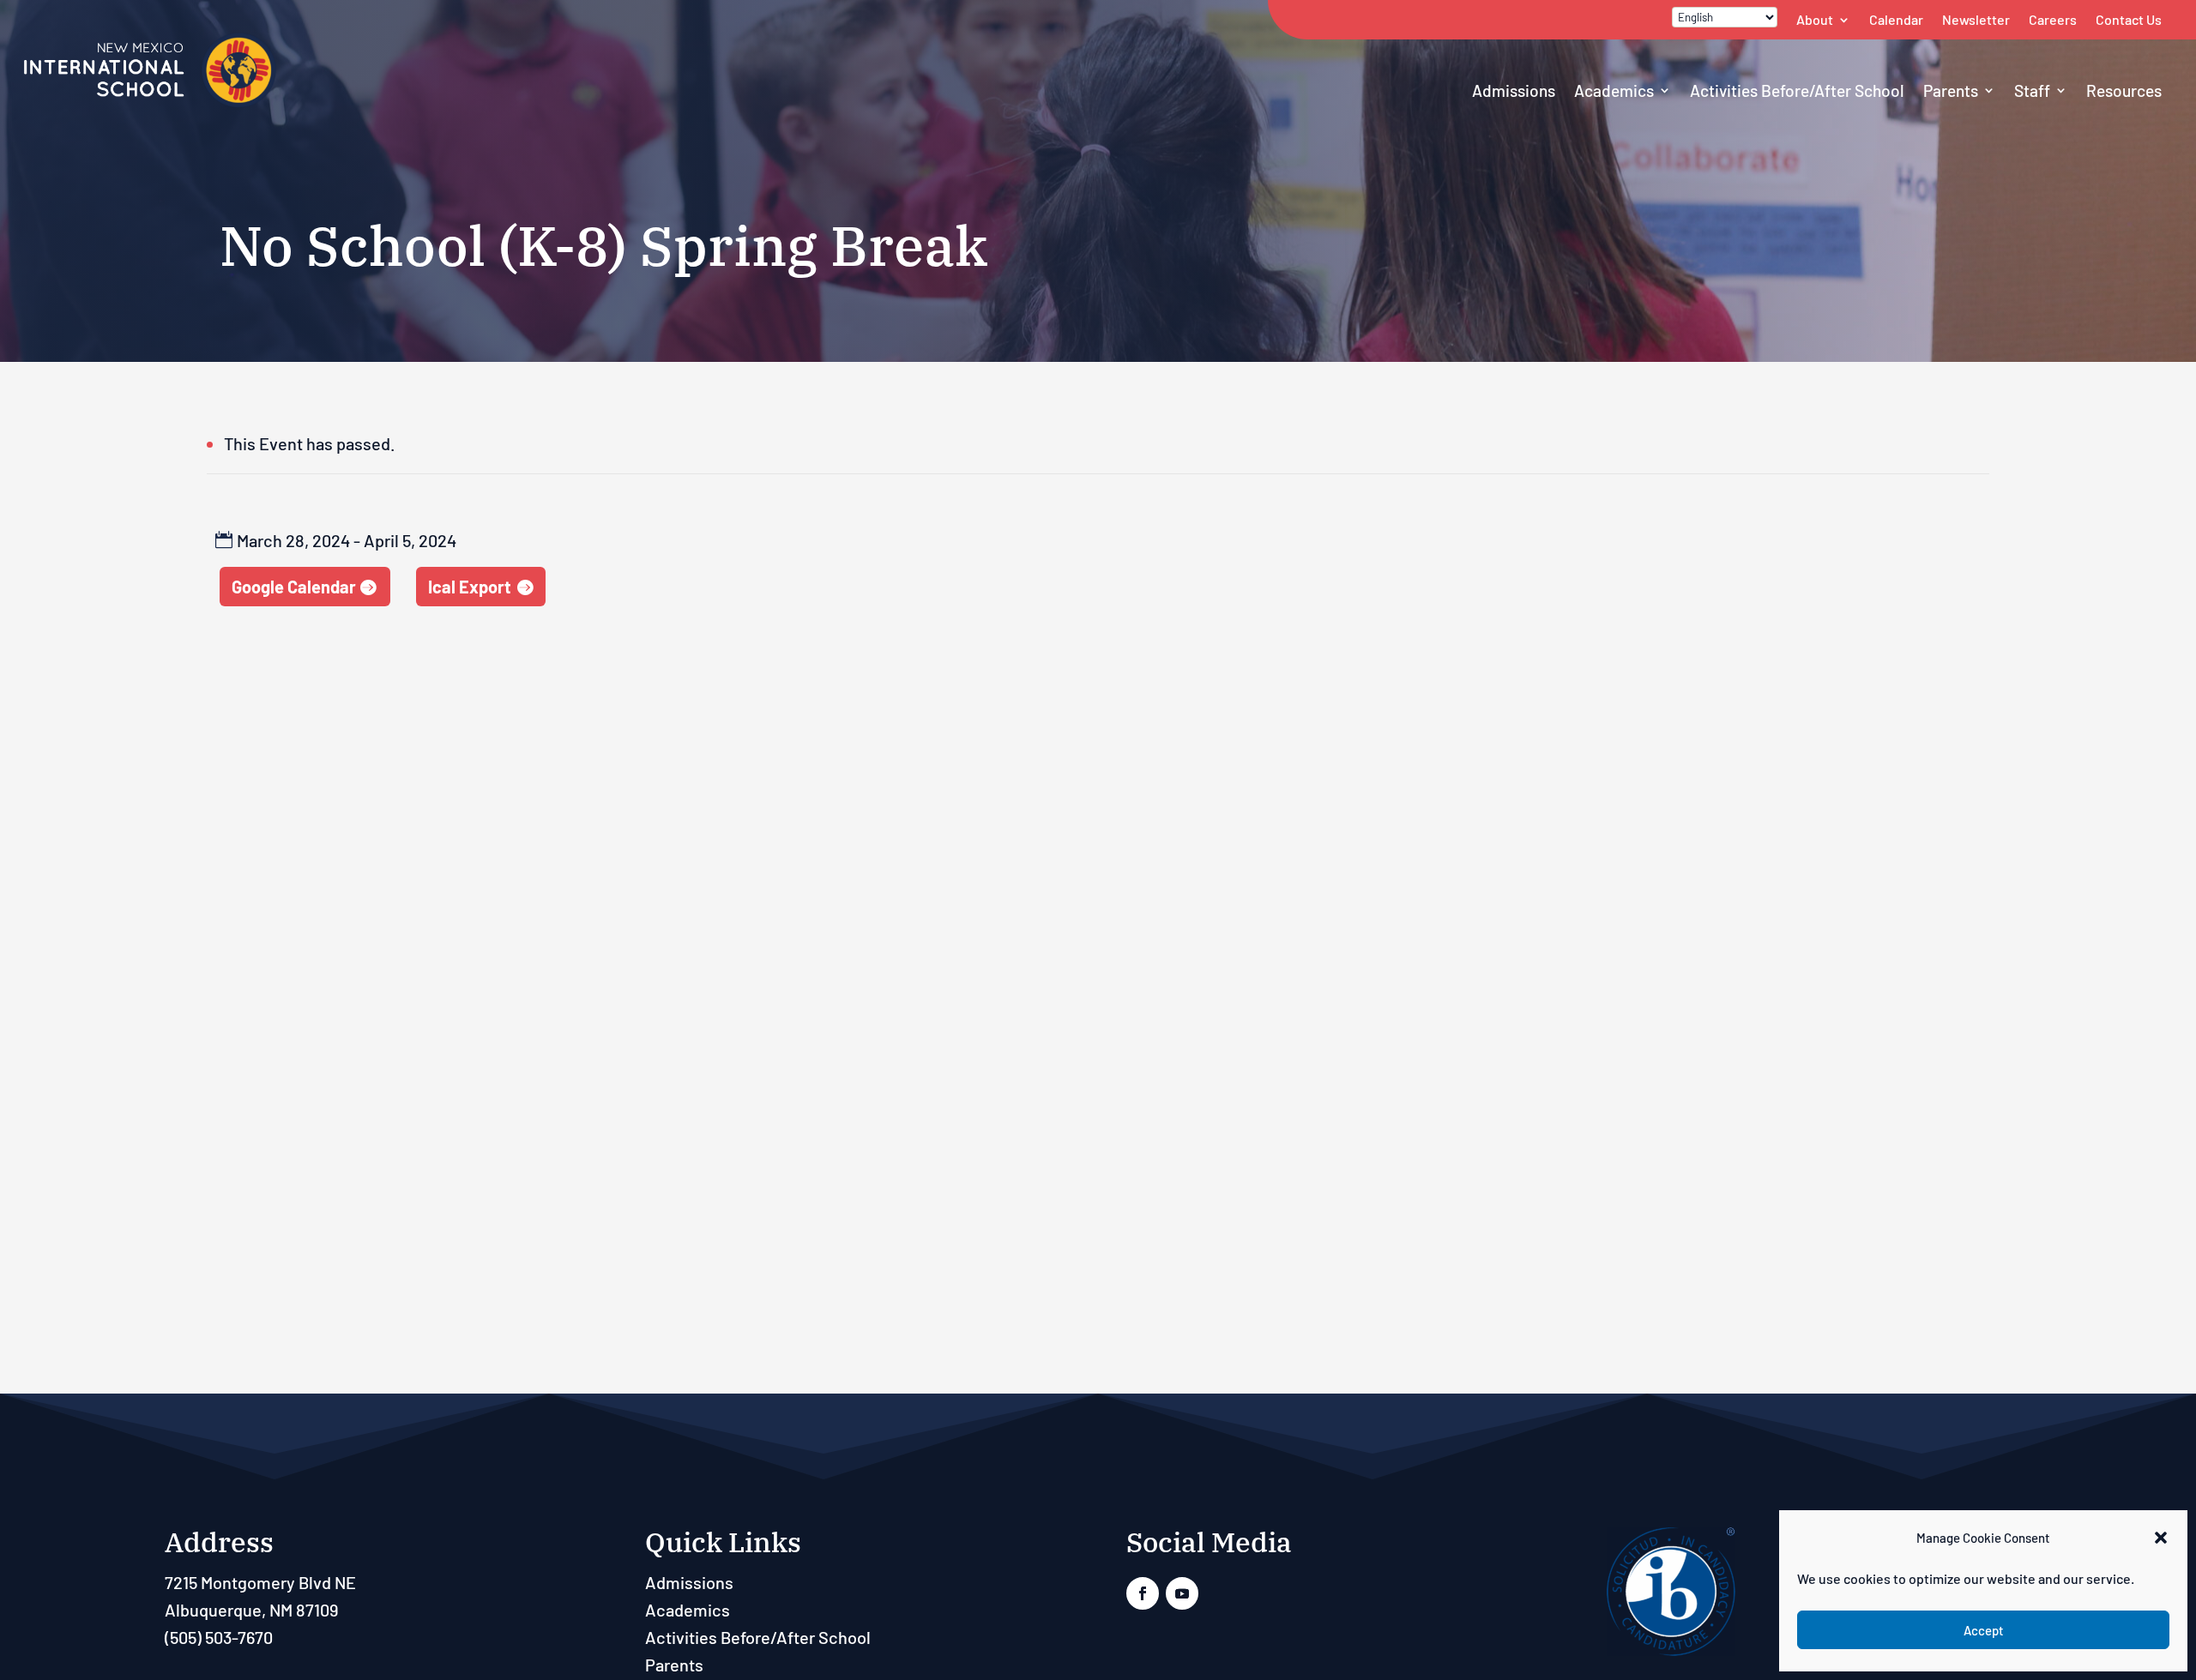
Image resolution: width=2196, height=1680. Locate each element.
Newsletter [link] (1976, 19)
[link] (150, 104)
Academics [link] (1614, 90)
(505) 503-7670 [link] (219, 1637)
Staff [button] (2032, 90)
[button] (2161, 1538)
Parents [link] (1951, 90)
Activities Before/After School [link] (1797, 90)
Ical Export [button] (470, 587)
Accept (1984, 1630)
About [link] (1815, 19)
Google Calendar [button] (294, 587)
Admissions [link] (1514, 90)
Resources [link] (2124, 90)
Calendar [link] (1896, 19)
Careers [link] (2053, 19)
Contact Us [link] (2129, 19)
